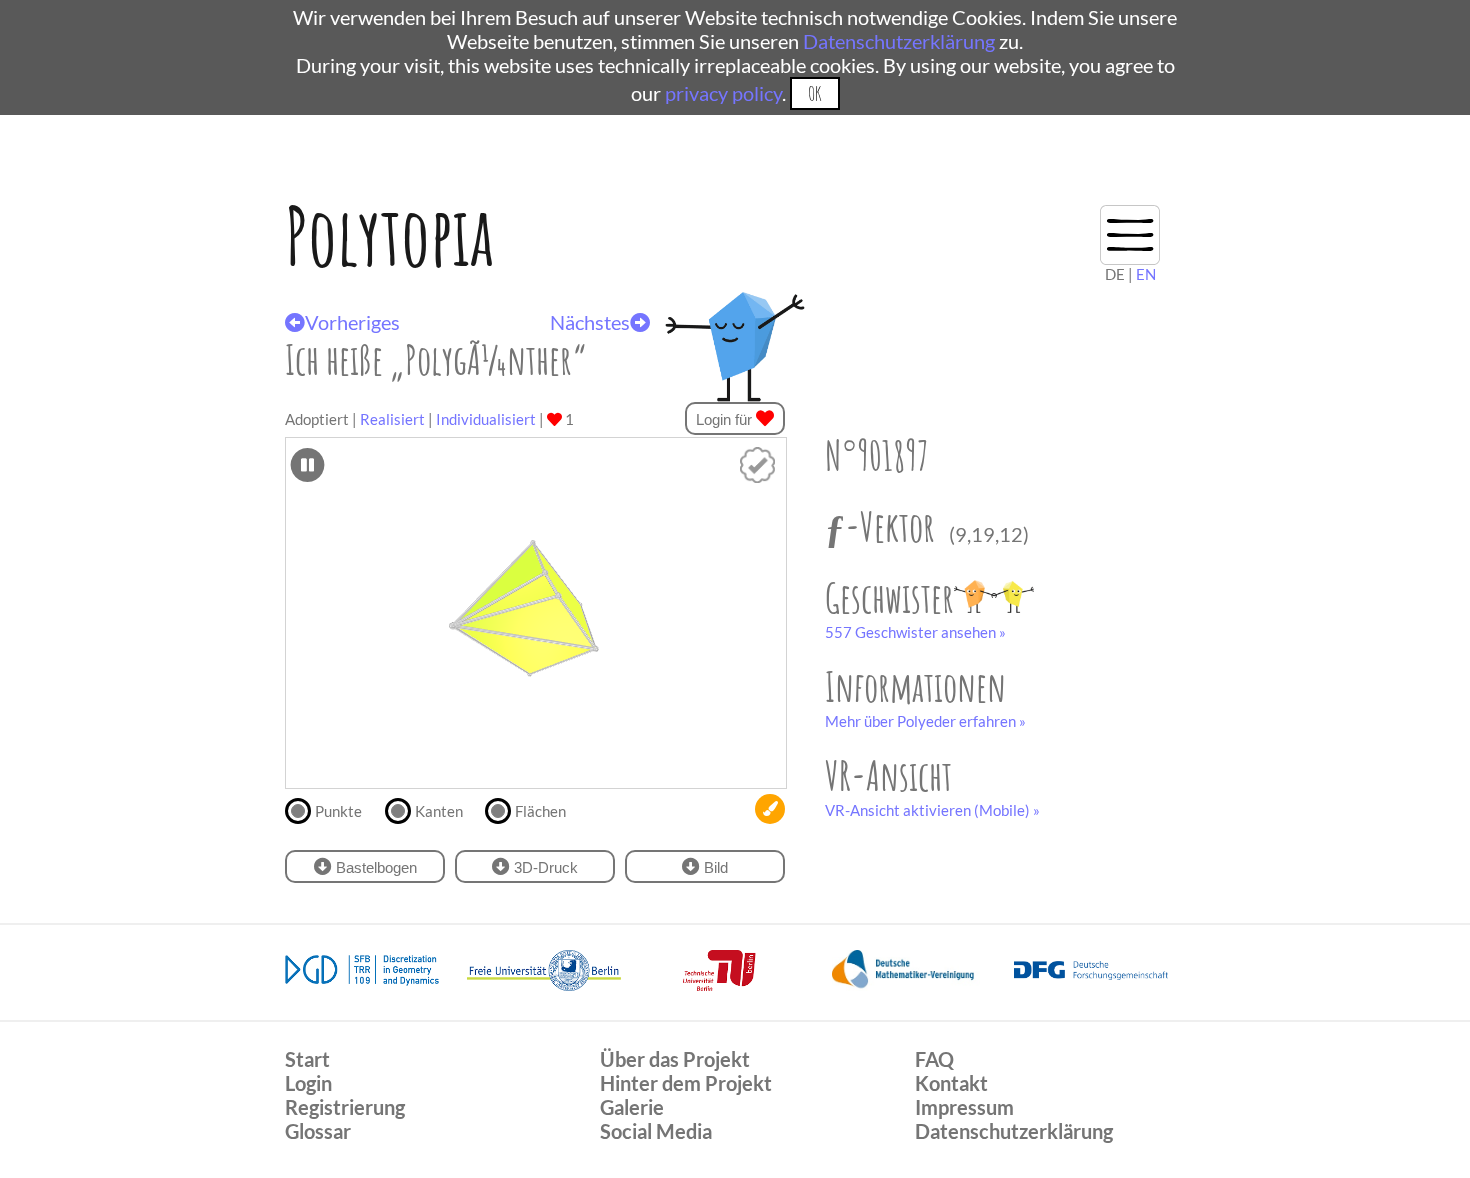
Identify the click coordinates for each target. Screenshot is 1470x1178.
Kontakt (951, 1083)
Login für (726, 419)
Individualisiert (486, 419)
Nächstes (590, 322)
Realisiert (392, 419)
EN (1146, 274)
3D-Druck (544, 867)
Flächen (540, 811)
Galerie (632, 1107)
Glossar (318, 1131)
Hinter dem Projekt (686, 1083)
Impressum (964, 1107)
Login (308, 1083)
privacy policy (723, 93)
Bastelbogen (374, 867)
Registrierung (345, 1107)
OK (814, 93)
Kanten (439, 811)
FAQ (934, 1059)
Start (307, 1059)
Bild (714, 867)
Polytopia (389, 235)
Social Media (656, 1131)
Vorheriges (352, 322)
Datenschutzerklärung (899, 41)
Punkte (338, 811)
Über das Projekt (675, 1059)
